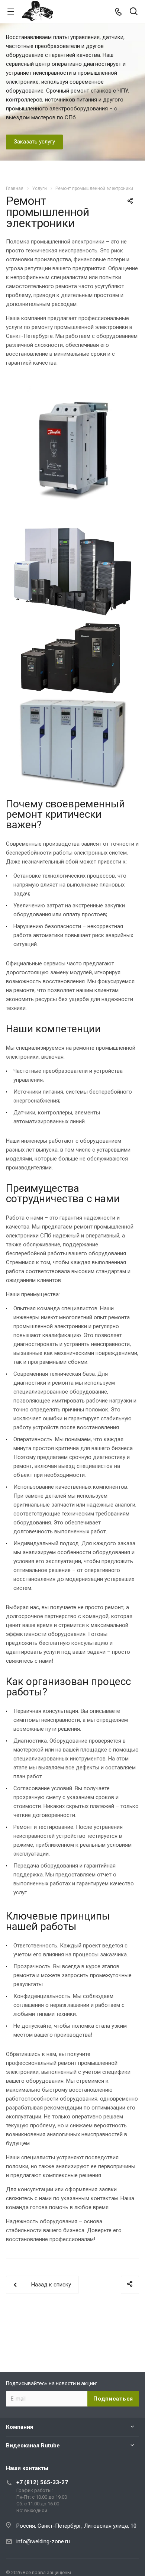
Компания (20, 2427)
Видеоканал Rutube (33, 2446)
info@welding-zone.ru (43, 2541)
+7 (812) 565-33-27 (42, 2482)
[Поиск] (134, 12)
